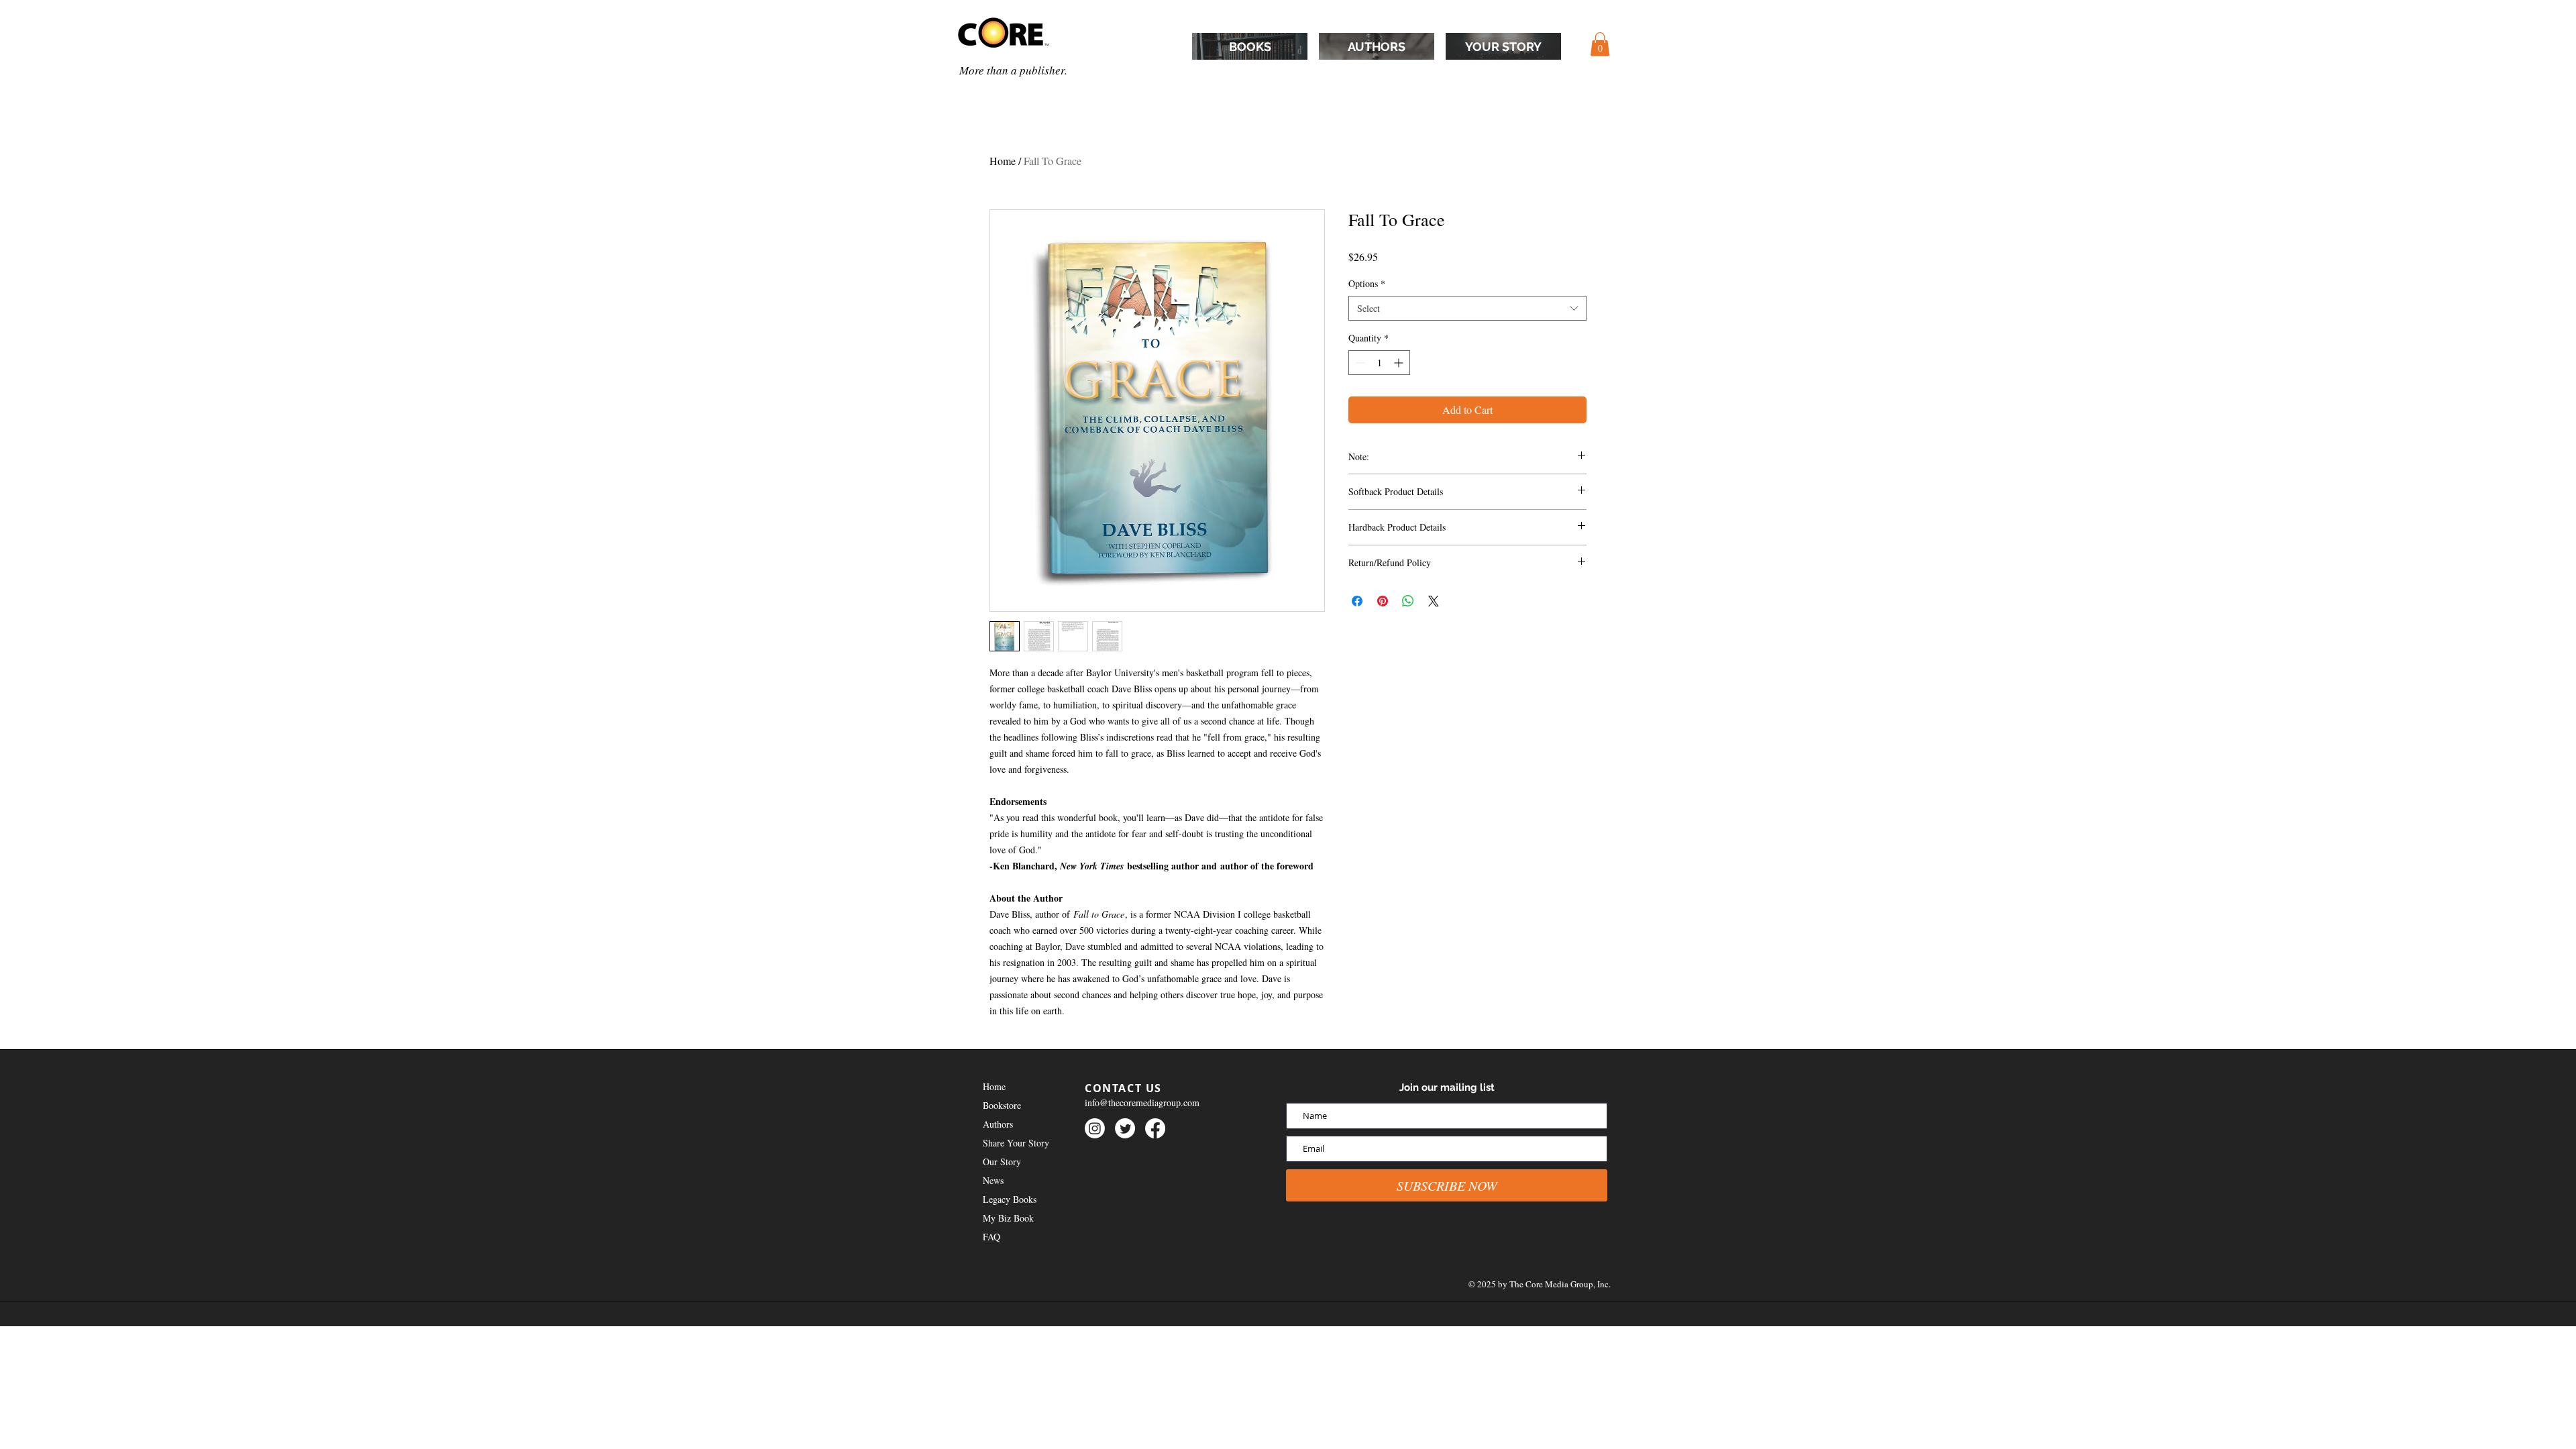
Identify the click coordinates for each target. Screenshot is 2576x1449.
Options (1367, 283)
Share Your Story (1016, 1143)
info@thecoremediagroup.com (1142, 1103)
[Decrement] (1359, 363)
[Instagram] (1095, 1128)
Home (1003, 161)
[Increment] (1400, 363)
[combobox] (1467, 309)
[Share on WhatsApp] (1408, 601)
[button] (1600, 44)
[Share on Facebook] (1357, 601)
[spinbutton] (1379, 363)
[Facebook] (1155, 1128)
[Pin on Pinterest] (1383, 601)
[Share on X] (1434, 601)
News (993, 1180)
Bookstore (1002, 1105)
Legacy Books (1010, 1199)
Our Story (1002, 1162)
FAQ (991, 1237)
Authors (998, 1124)
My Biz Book (1008, 1218)
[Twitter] (1125, 1128)
